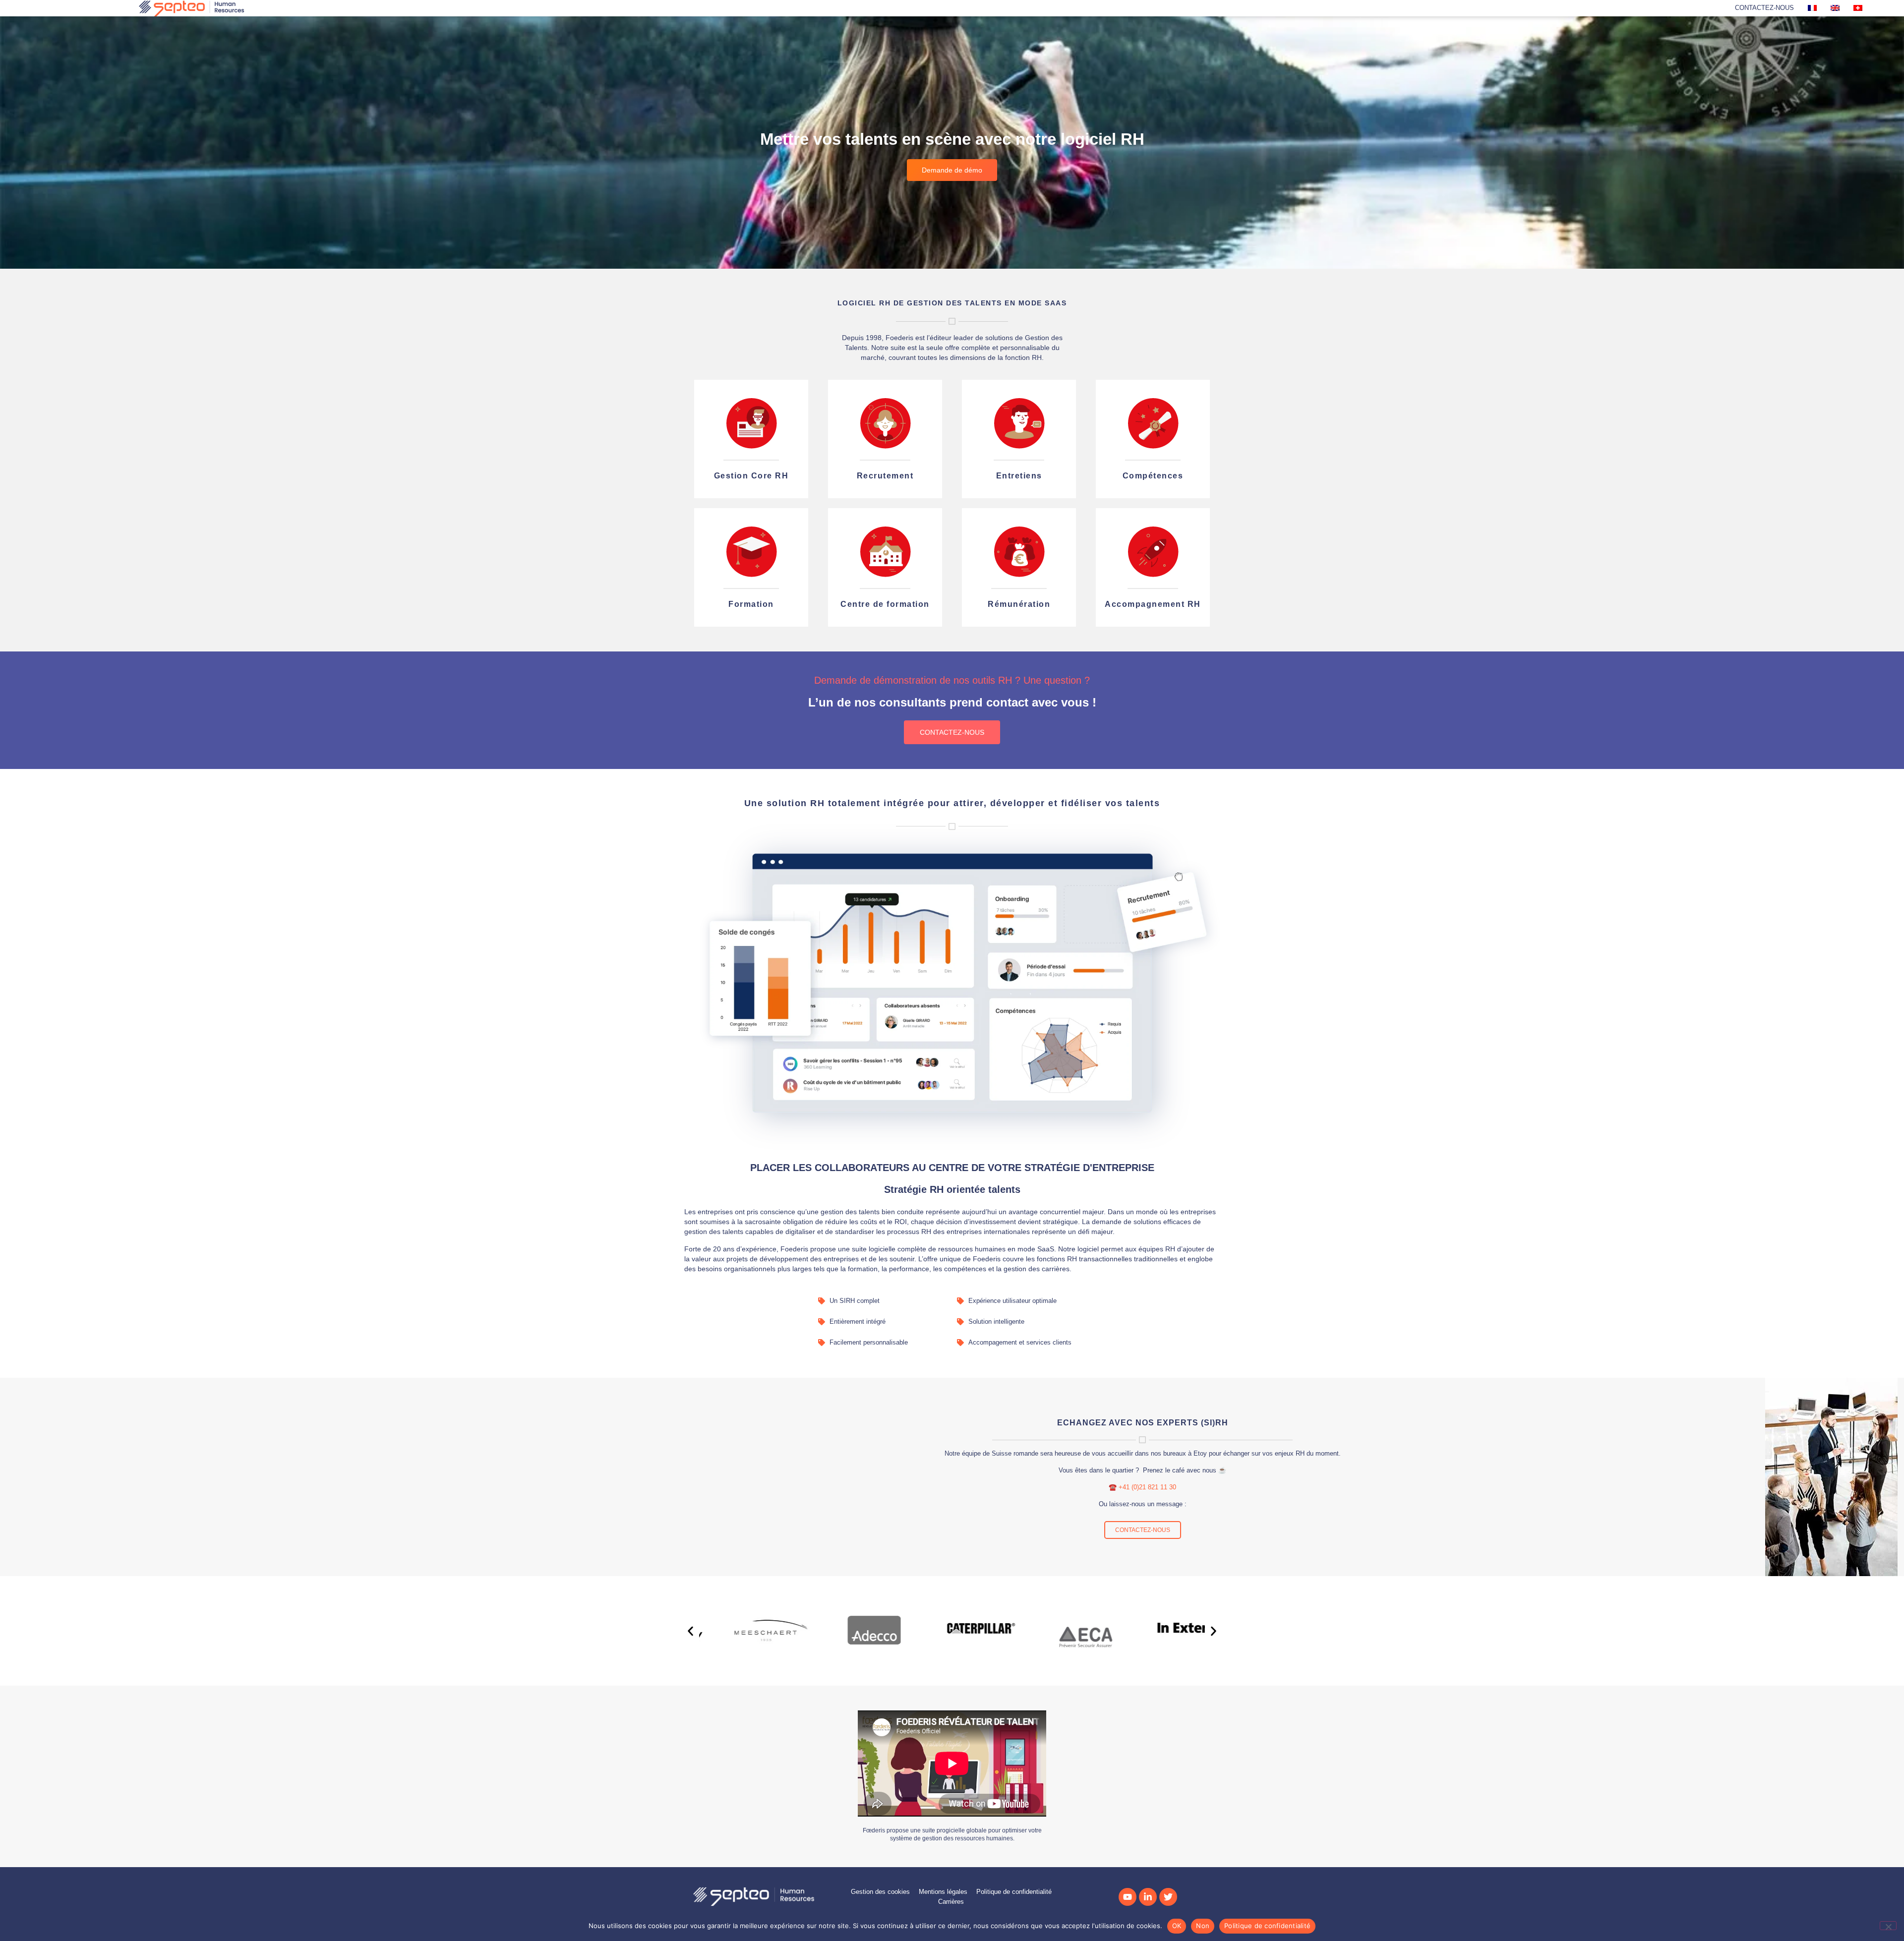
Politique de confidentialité (1267, 1926)
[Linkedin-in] (1148, 1897)
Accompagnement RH (1153, 604)
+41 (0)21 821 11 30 (1147, 1487)
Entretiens (1019, 476)
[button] (690, 1631)
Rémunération (1019, 604)
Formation (751, 604)
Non (1203, 1926)
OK (1177, 1926)
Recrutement (885, 476)
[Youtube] (1128, 1897)
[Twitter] (1168, 1897)
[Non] (1888, 1926)
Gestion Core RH (751, 476)
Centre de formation (885, 604)
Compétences (1153, 476)
